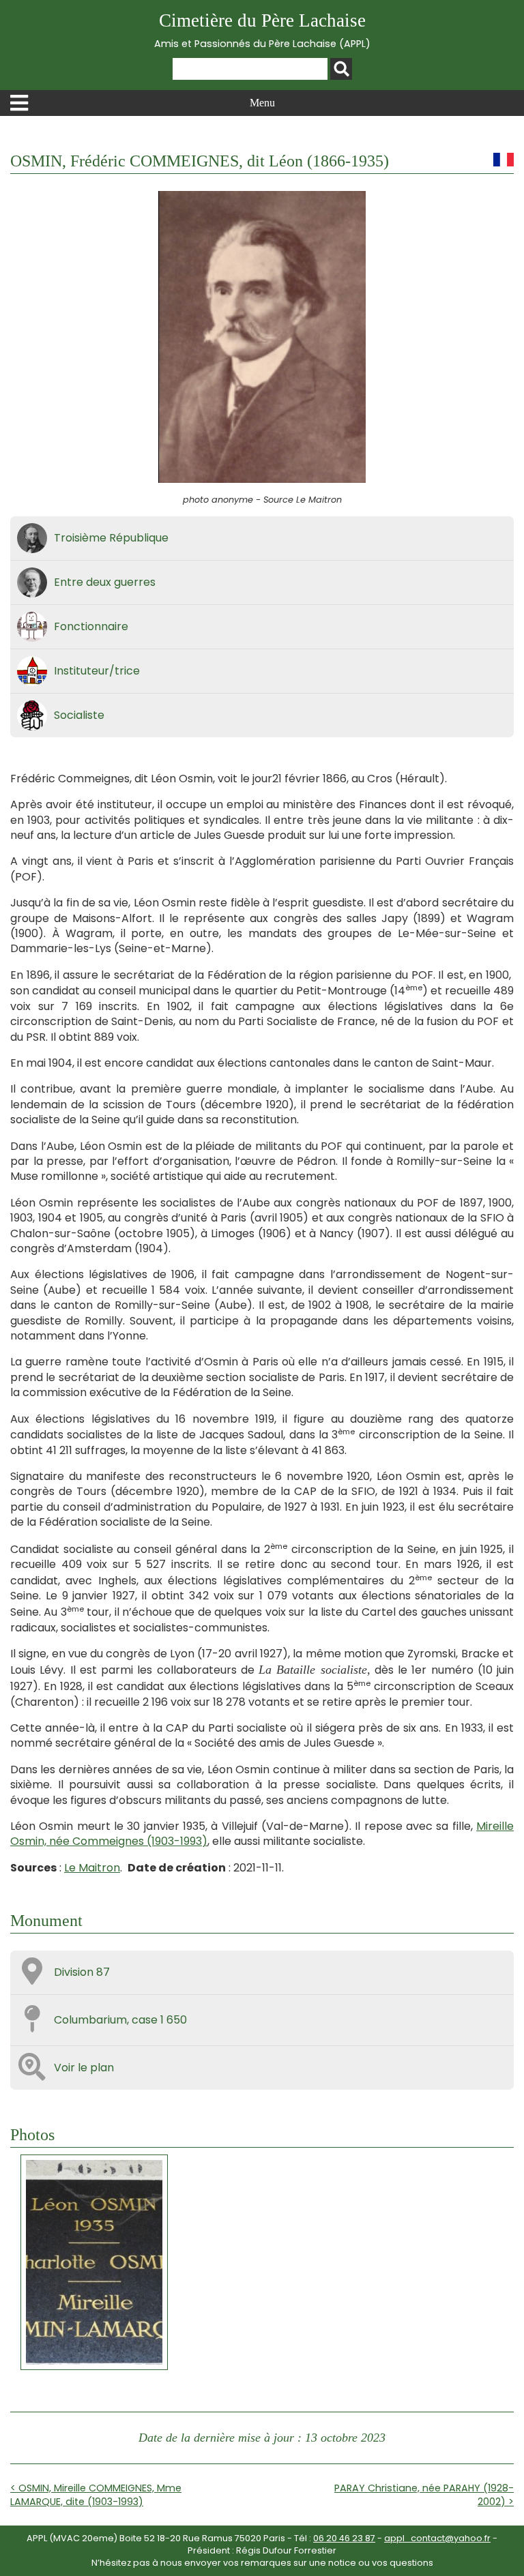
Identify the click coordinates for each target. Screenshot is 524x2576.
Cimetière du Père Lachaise (262, 30)
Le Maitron (92, 1868)
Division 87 (82, 1972)
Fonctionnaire (91, 626)
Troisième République (111, 538)
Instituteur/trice (97, 671)
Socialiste (79, 715)
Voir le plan (84, 2068)
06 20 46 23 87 (344, 2538)
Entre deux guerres (105, 582)
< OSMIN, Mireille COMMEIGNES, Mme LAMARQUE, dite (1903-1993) (96, 2495)
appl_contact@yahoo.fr (437, 2538)
